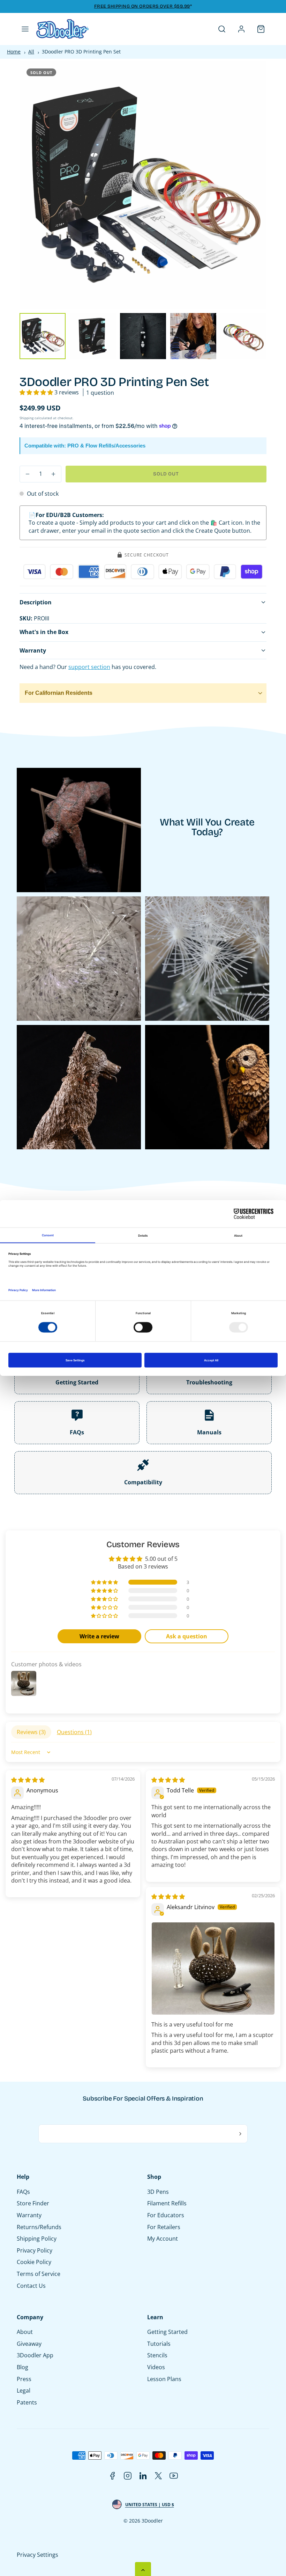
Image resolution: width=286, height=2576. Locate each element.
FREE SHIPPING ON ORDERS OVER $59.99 (142, 6)
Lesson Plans (164, 2379)
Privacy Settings (37, 2555)
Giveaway (29, 2344)
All (31, 52)
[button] (25, 29)
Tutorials (159, 2344)
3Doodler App (35, 2355)
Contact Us (31, 2286)
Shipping (27, 418)
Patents (27, 2402)
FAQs (23, 2192)
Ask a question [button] (187, 1636)
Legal (24, 2391)
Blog (23, 2367)
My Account (162, 2239)
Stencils (157, 2355)
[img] (28, 1780)
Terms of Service (39, 2274)
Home (14, 52)
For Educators (165, 2215)
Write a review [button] (99, 1636)
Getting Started (167, 2332)
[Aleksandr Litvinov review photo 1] (213, 1969)
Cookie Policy (34, 2262)
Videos (156, 2367)
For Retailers (164, 2227)
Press (24, 2379)
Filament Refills (167, 2203)
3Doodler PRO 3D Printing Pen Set (79, 52)
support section (89, 667)
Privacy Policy (34, 2250)
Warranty (29, 2215)
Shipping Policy (37, 2239)
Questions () (74, 1732)
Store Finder (33, 2203)
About (25, 2332)
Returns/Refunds (39, 2227)
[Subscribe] (240, 2134)
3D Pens (158, 2192)
